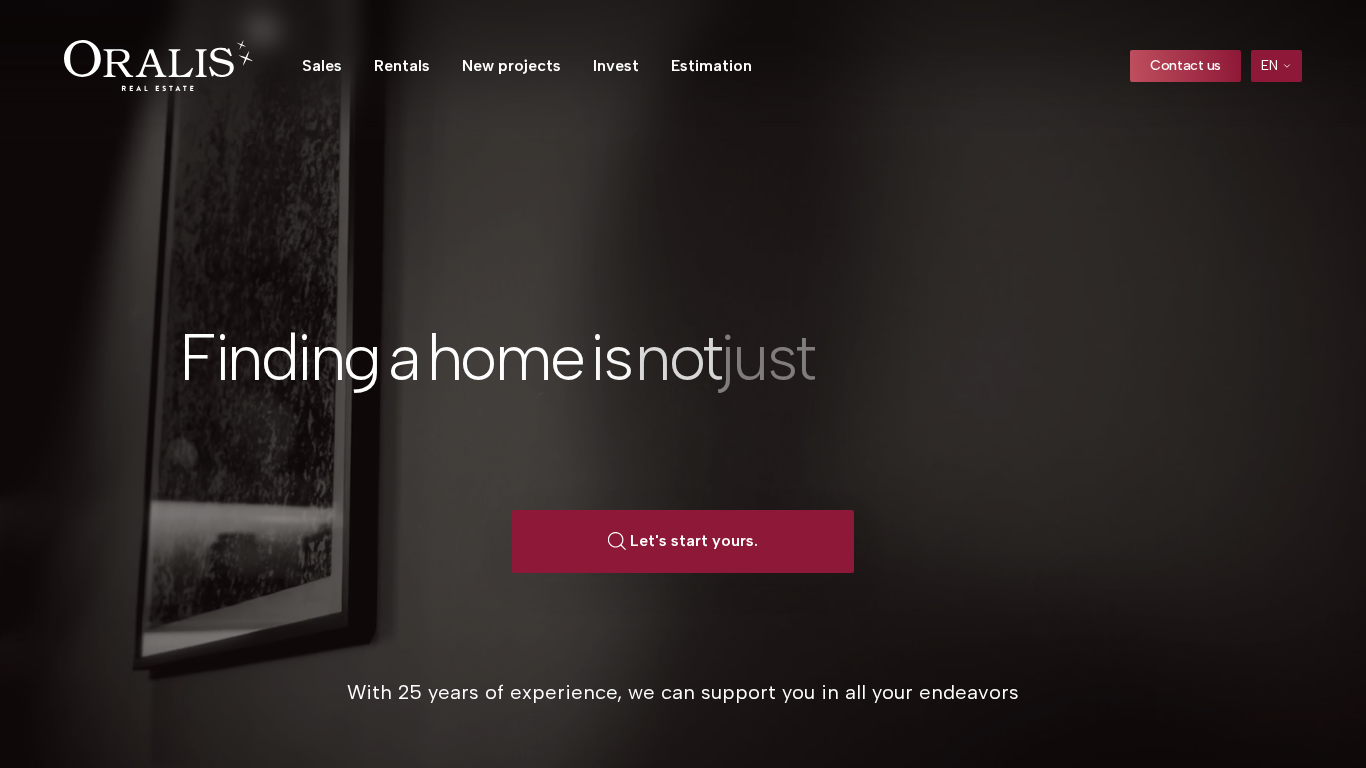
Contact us (1185, 65)
